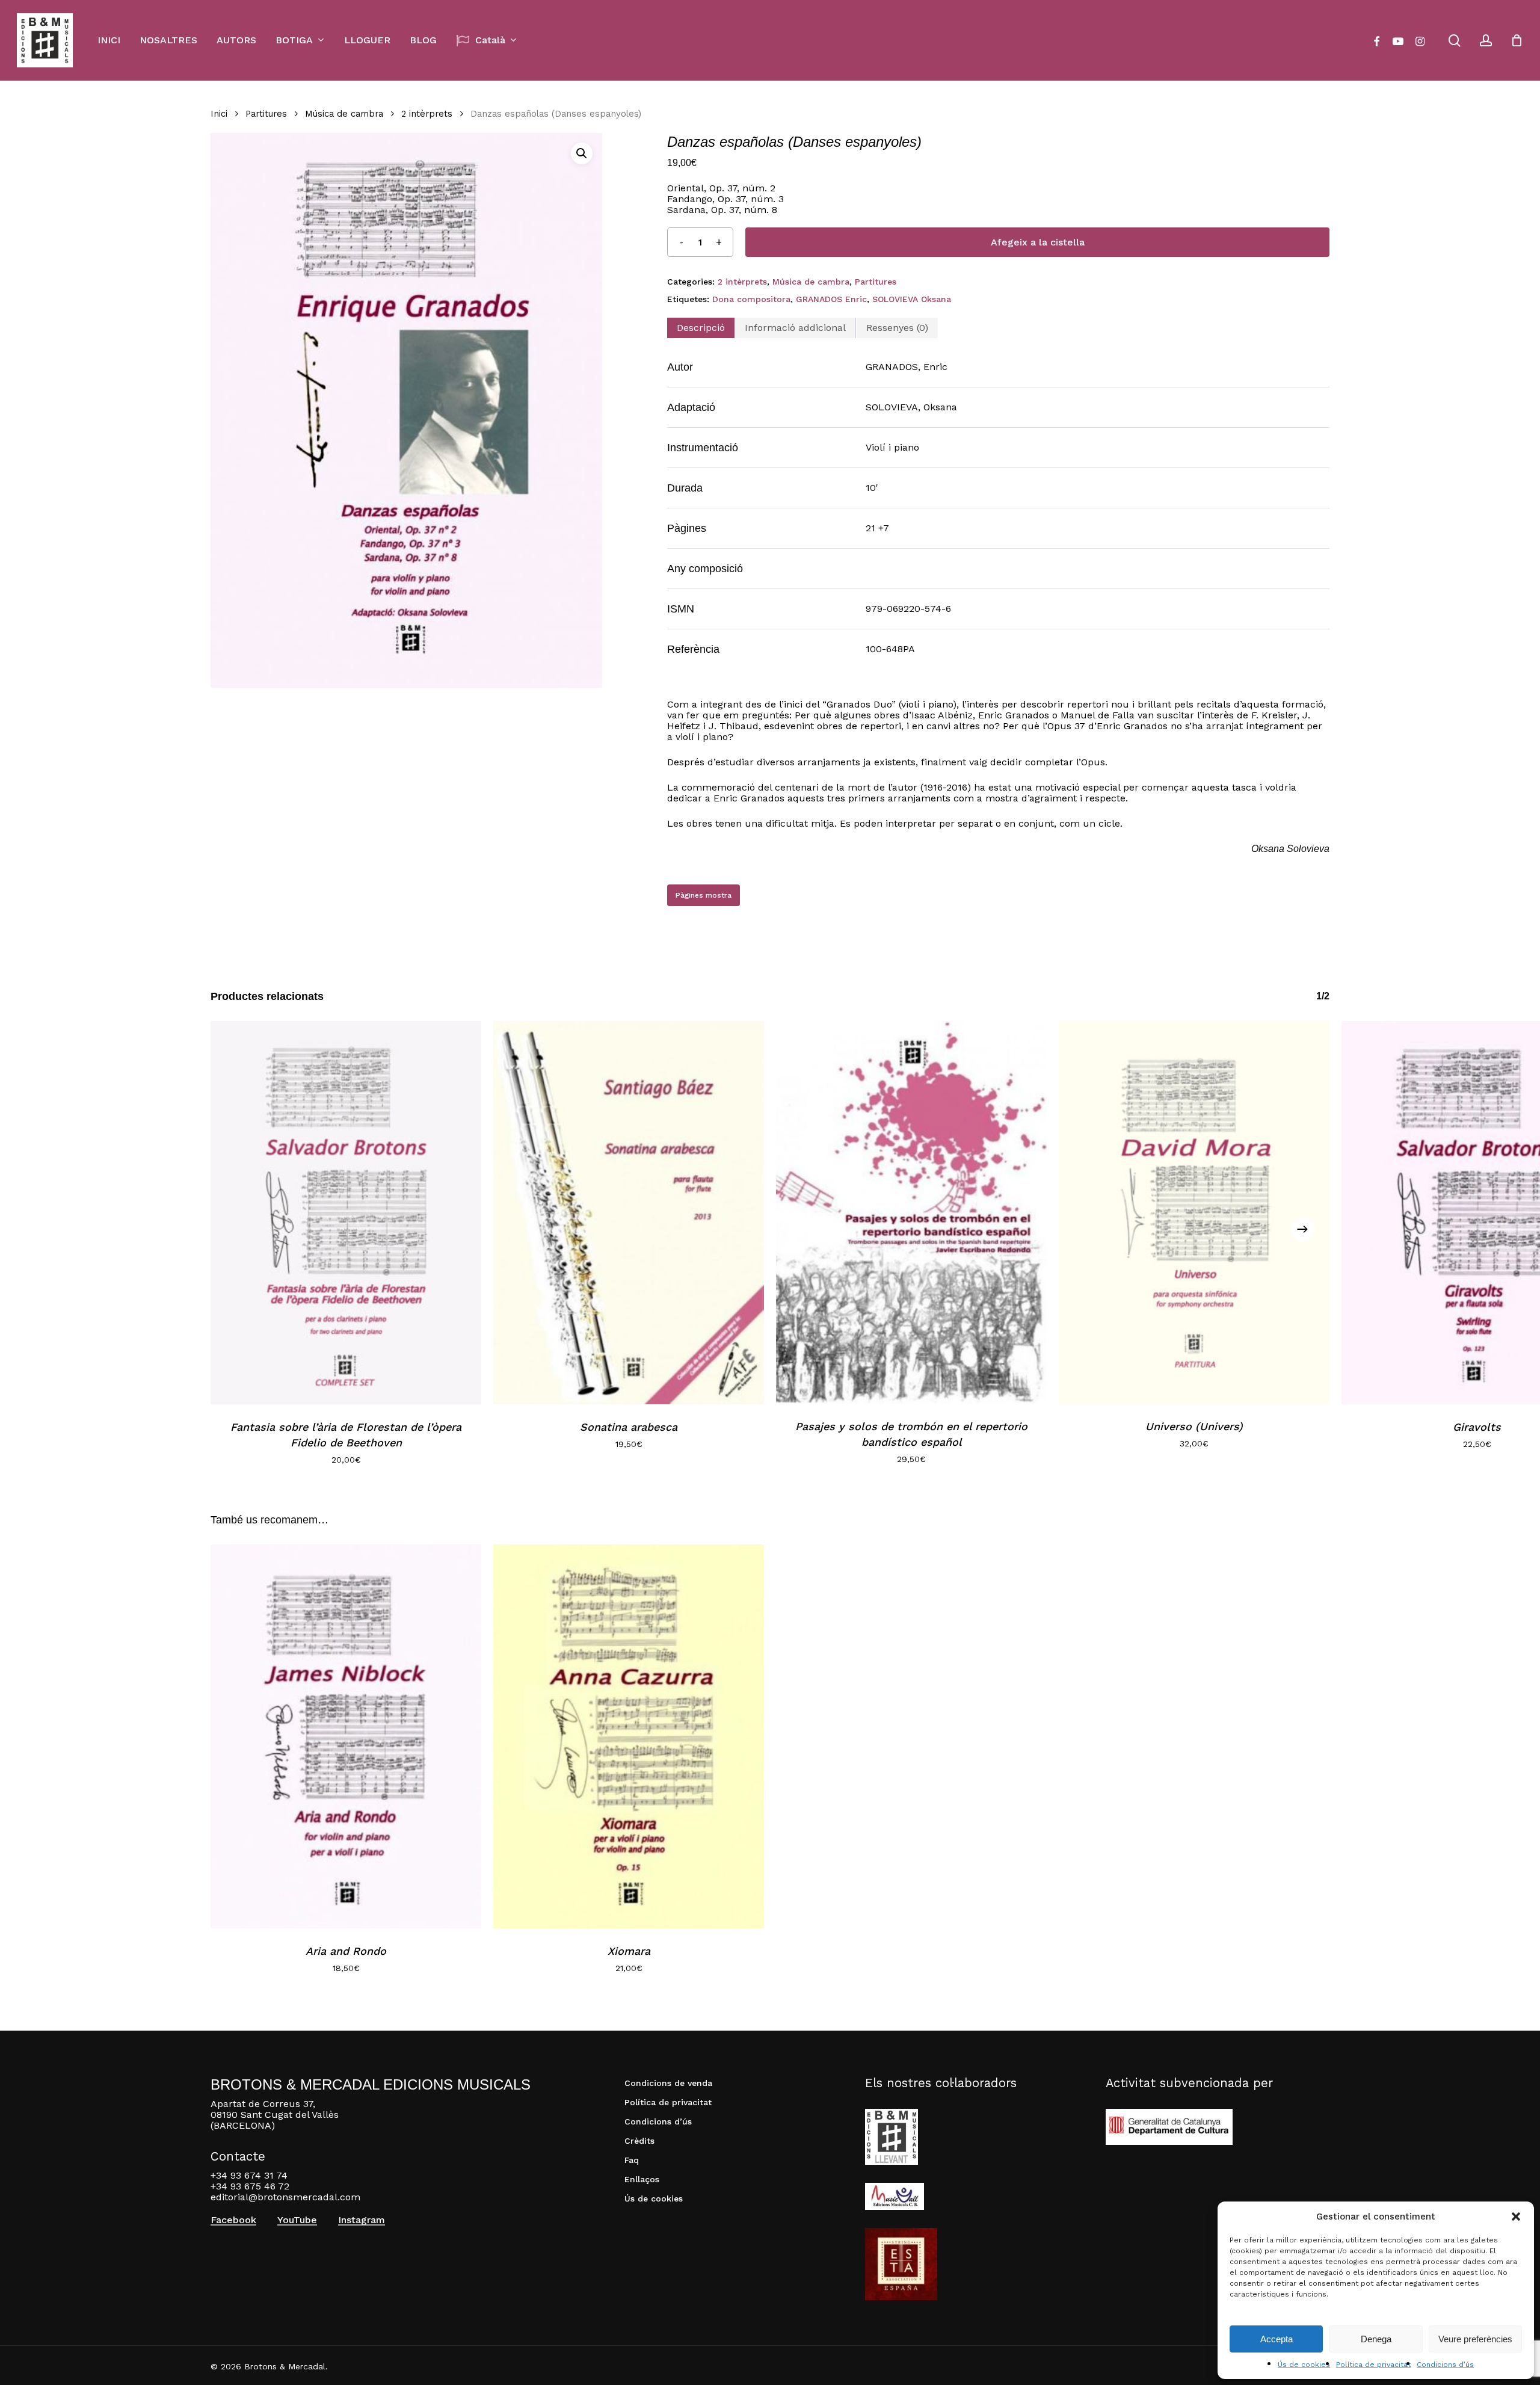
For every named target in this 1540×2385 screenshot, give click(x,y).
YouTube (297, 2220)
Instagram (362, 2220)
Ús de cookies (1304, 2365)
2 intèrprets (427, 114)
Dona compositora (751, 299)
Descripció (701, 328)
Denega (1376, 2339)
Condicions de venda (668, 2083)
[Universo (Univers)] (1194, 1212)
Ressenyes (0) (897, 328)
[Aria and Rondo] (346, 1736)
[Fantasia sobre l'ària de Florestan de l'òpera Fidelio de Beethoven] (346, 1213)
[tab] (701, 328)
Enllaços (642, 2179)
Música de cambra (344, 114)
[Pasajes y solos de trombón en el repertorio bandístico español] (911, 1212)
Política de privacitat (1373, 2365)
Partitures (266, 114)
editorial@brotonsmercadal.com (285, 2197)
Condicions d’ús (1445, 2365)
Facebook (233, 2220)
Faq (632, 2160)
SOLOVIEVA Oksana (912, 299)
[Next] (1302, 1229)
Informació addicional (795, 328)
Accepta (1277, 2339)
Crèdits (639, 2141)
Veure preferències (1475, 2339)
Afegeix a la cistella (1038, 242)
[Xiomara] (629, 1736)
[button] (1516, 2217)
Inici (219, 114)
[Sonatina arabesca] (629, 1213)
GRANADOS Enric (831, 299)
